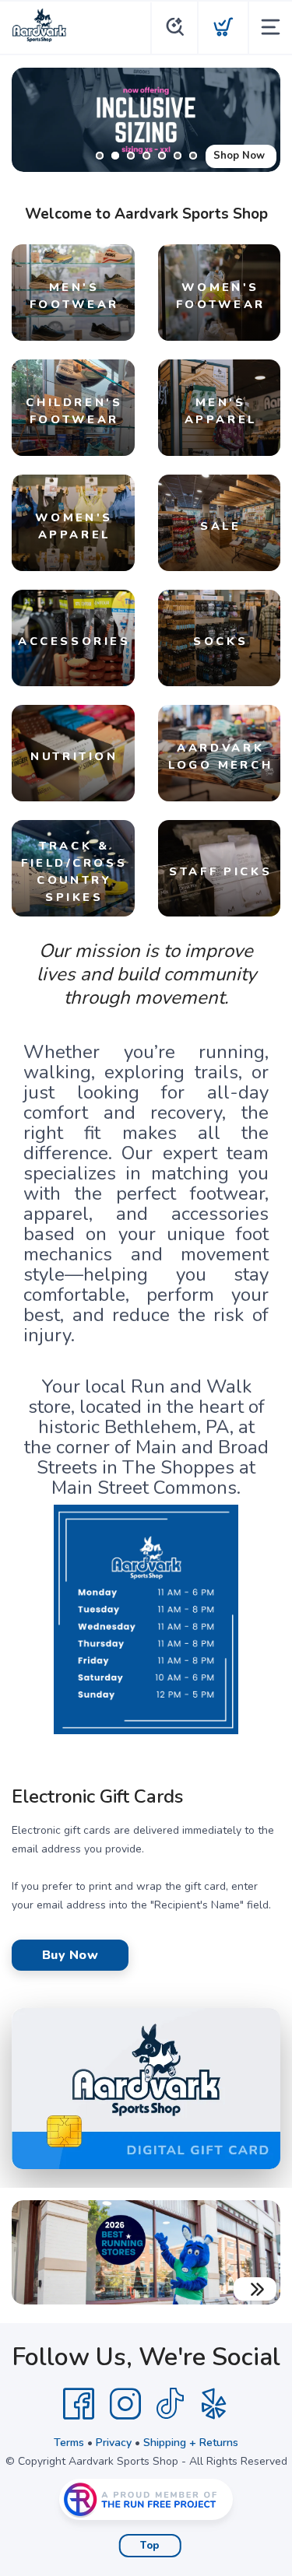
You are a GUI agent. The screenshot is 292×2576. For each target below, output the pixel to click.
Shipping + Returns (191, 2443)
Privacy (114, 2443)
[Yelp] (214, 2404)
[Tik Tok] (170, 2404)
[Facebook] (79, 2404)
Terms (69, 2443)
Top (150, 2546)
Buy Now (70, 1955)
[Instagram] (125, 2404)
